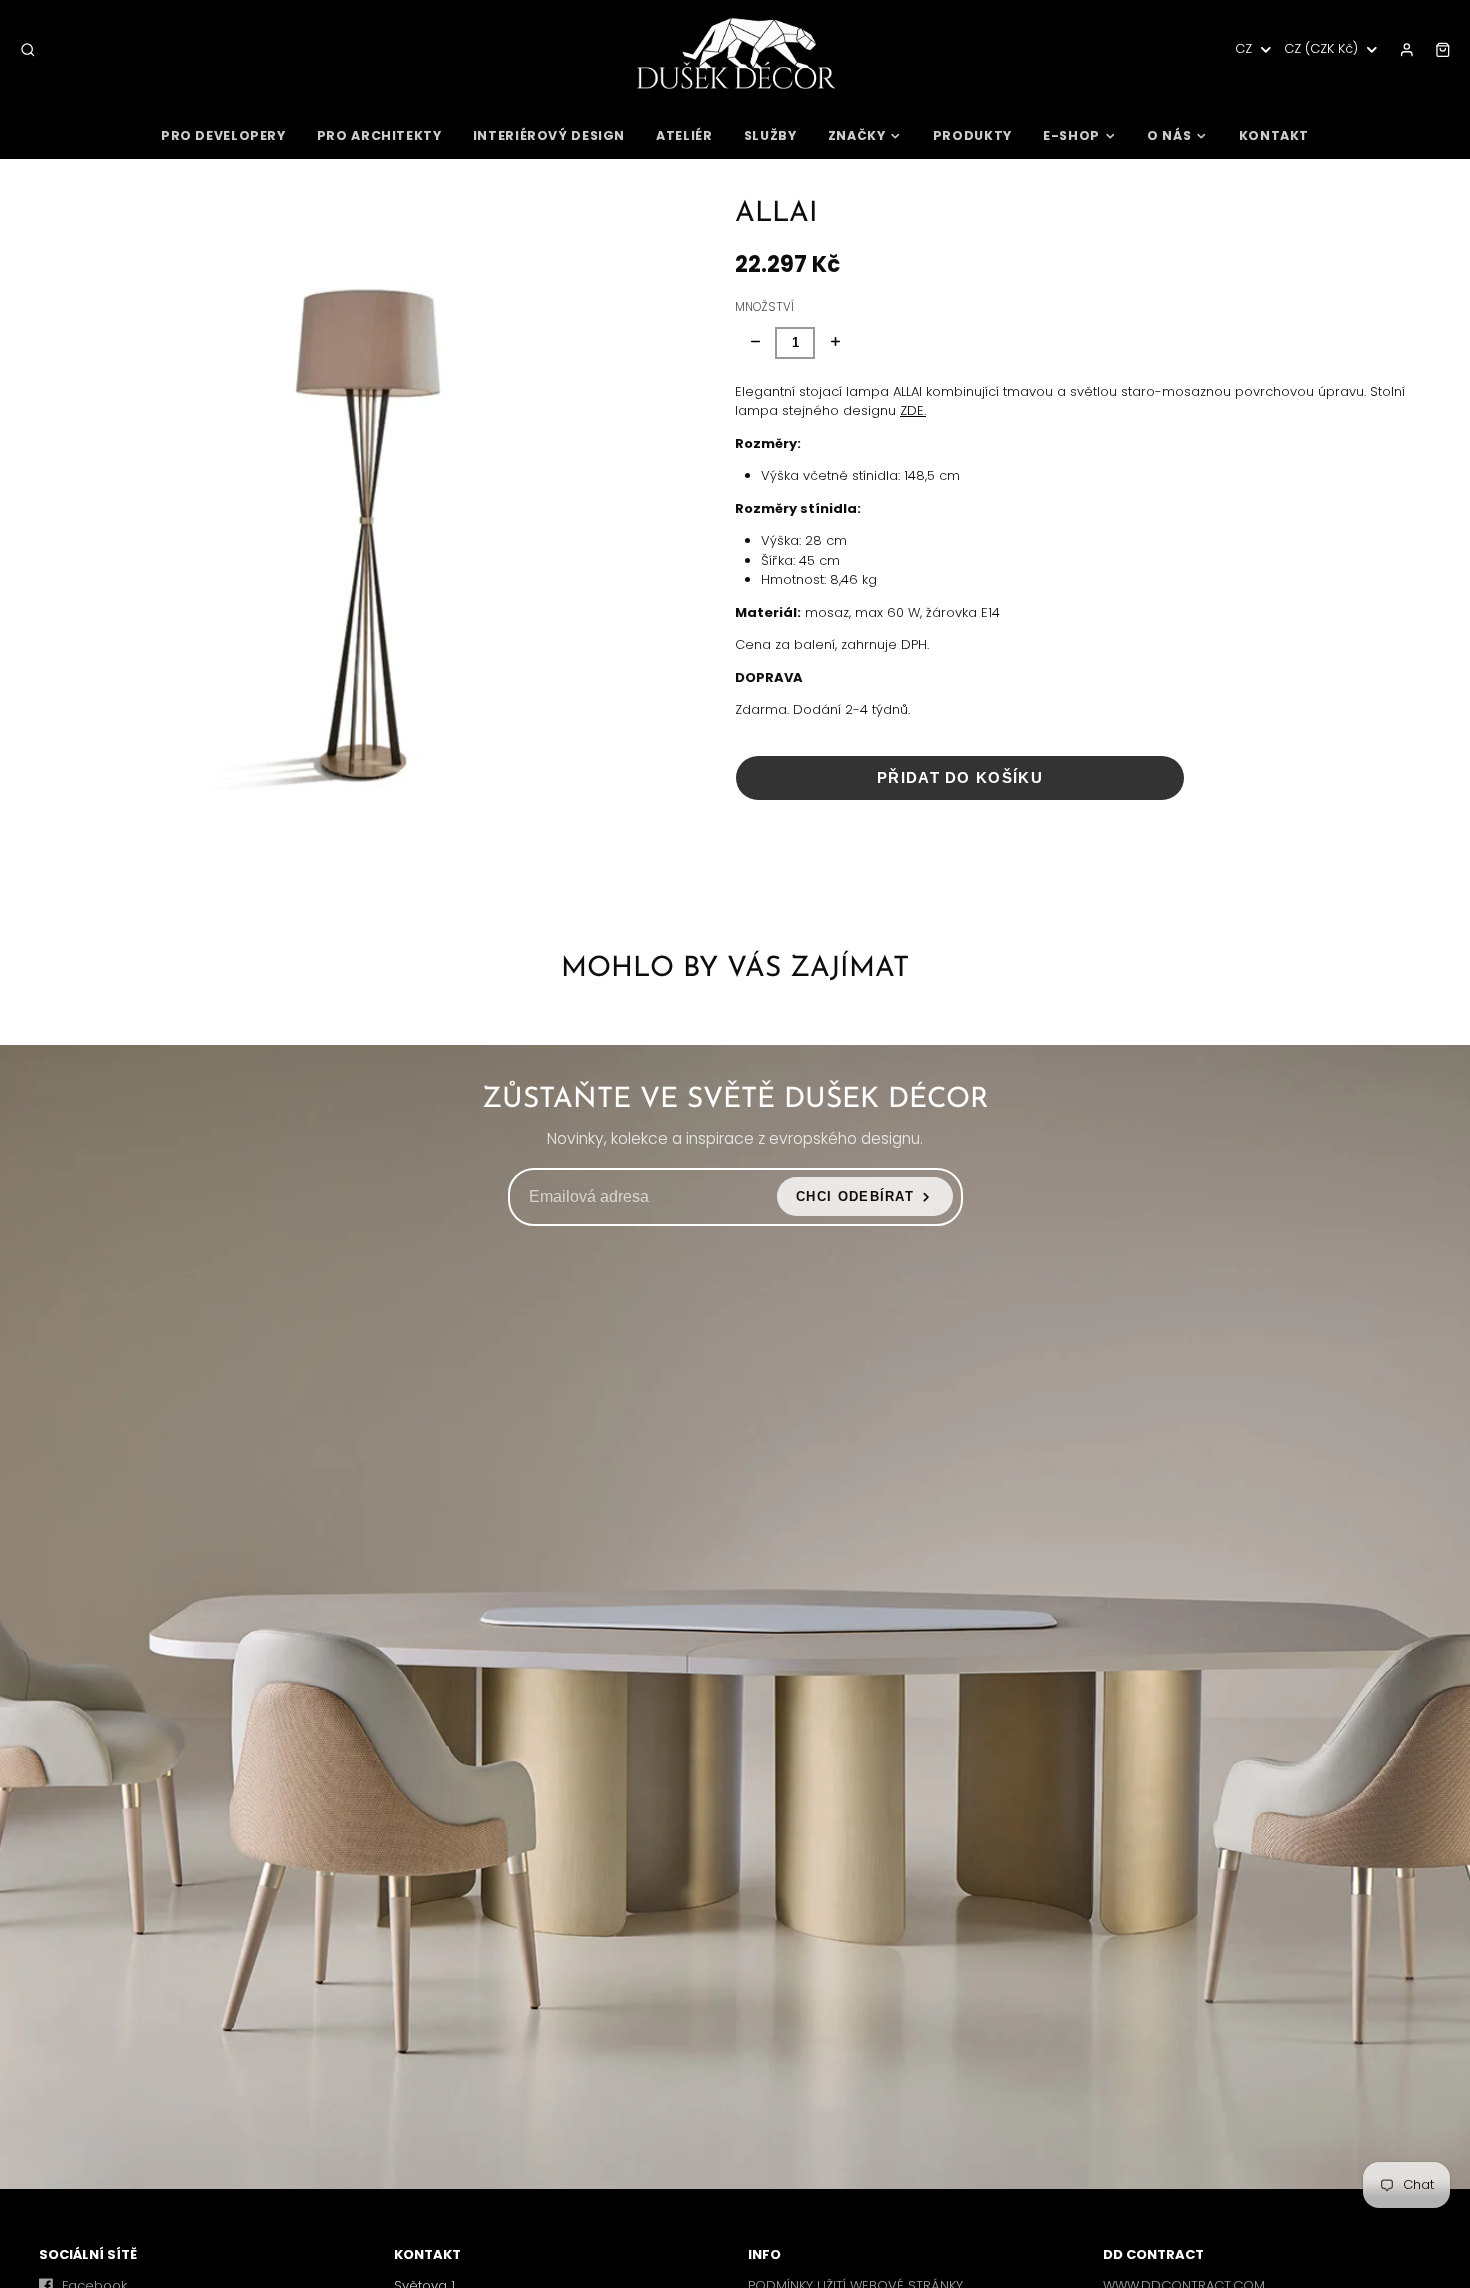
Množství (764, 307)
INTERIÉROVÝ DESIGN (549, 135)
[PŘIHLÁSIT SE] (1407, 50)
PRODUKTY (972, 135)
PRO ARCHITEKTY (379, 135)
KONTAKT (1274, 135)
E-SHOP (1071, 135)
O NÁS (1169, 135)
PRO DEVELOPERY (223, 135)
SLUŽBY (770, 135)
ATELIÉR (684, 135)
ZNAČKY (857, 135)
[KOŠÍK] (1443, 50)
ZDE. (913, 410)
